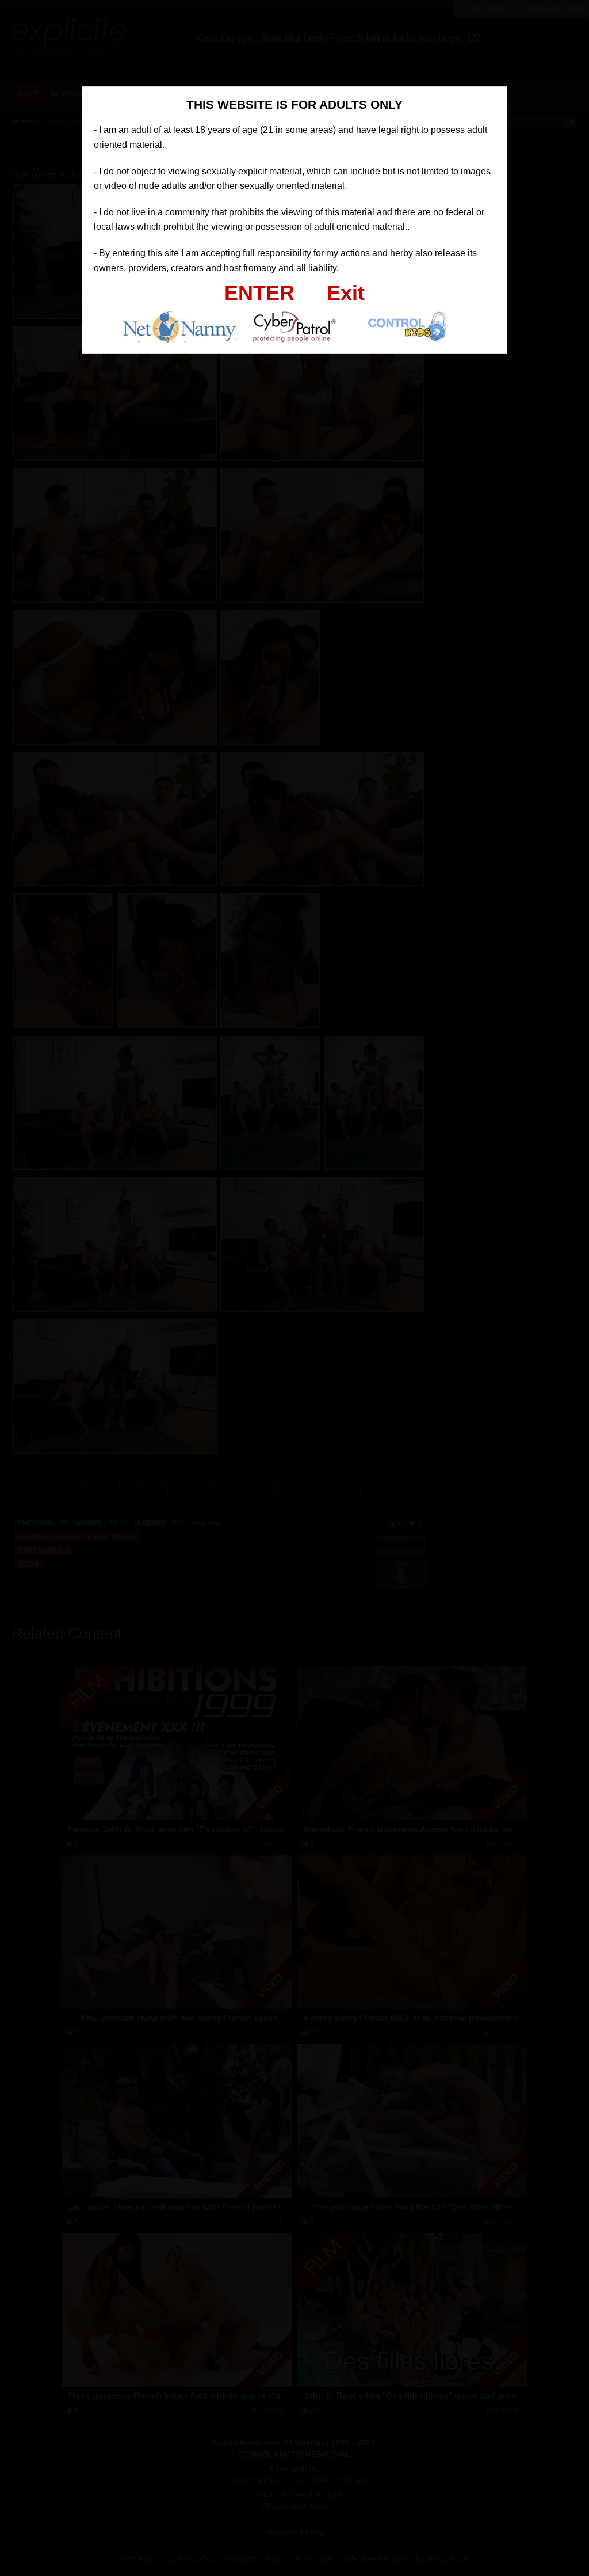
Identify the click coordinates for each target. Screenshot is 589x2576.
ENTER (259, 293)
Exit (346, 293)
